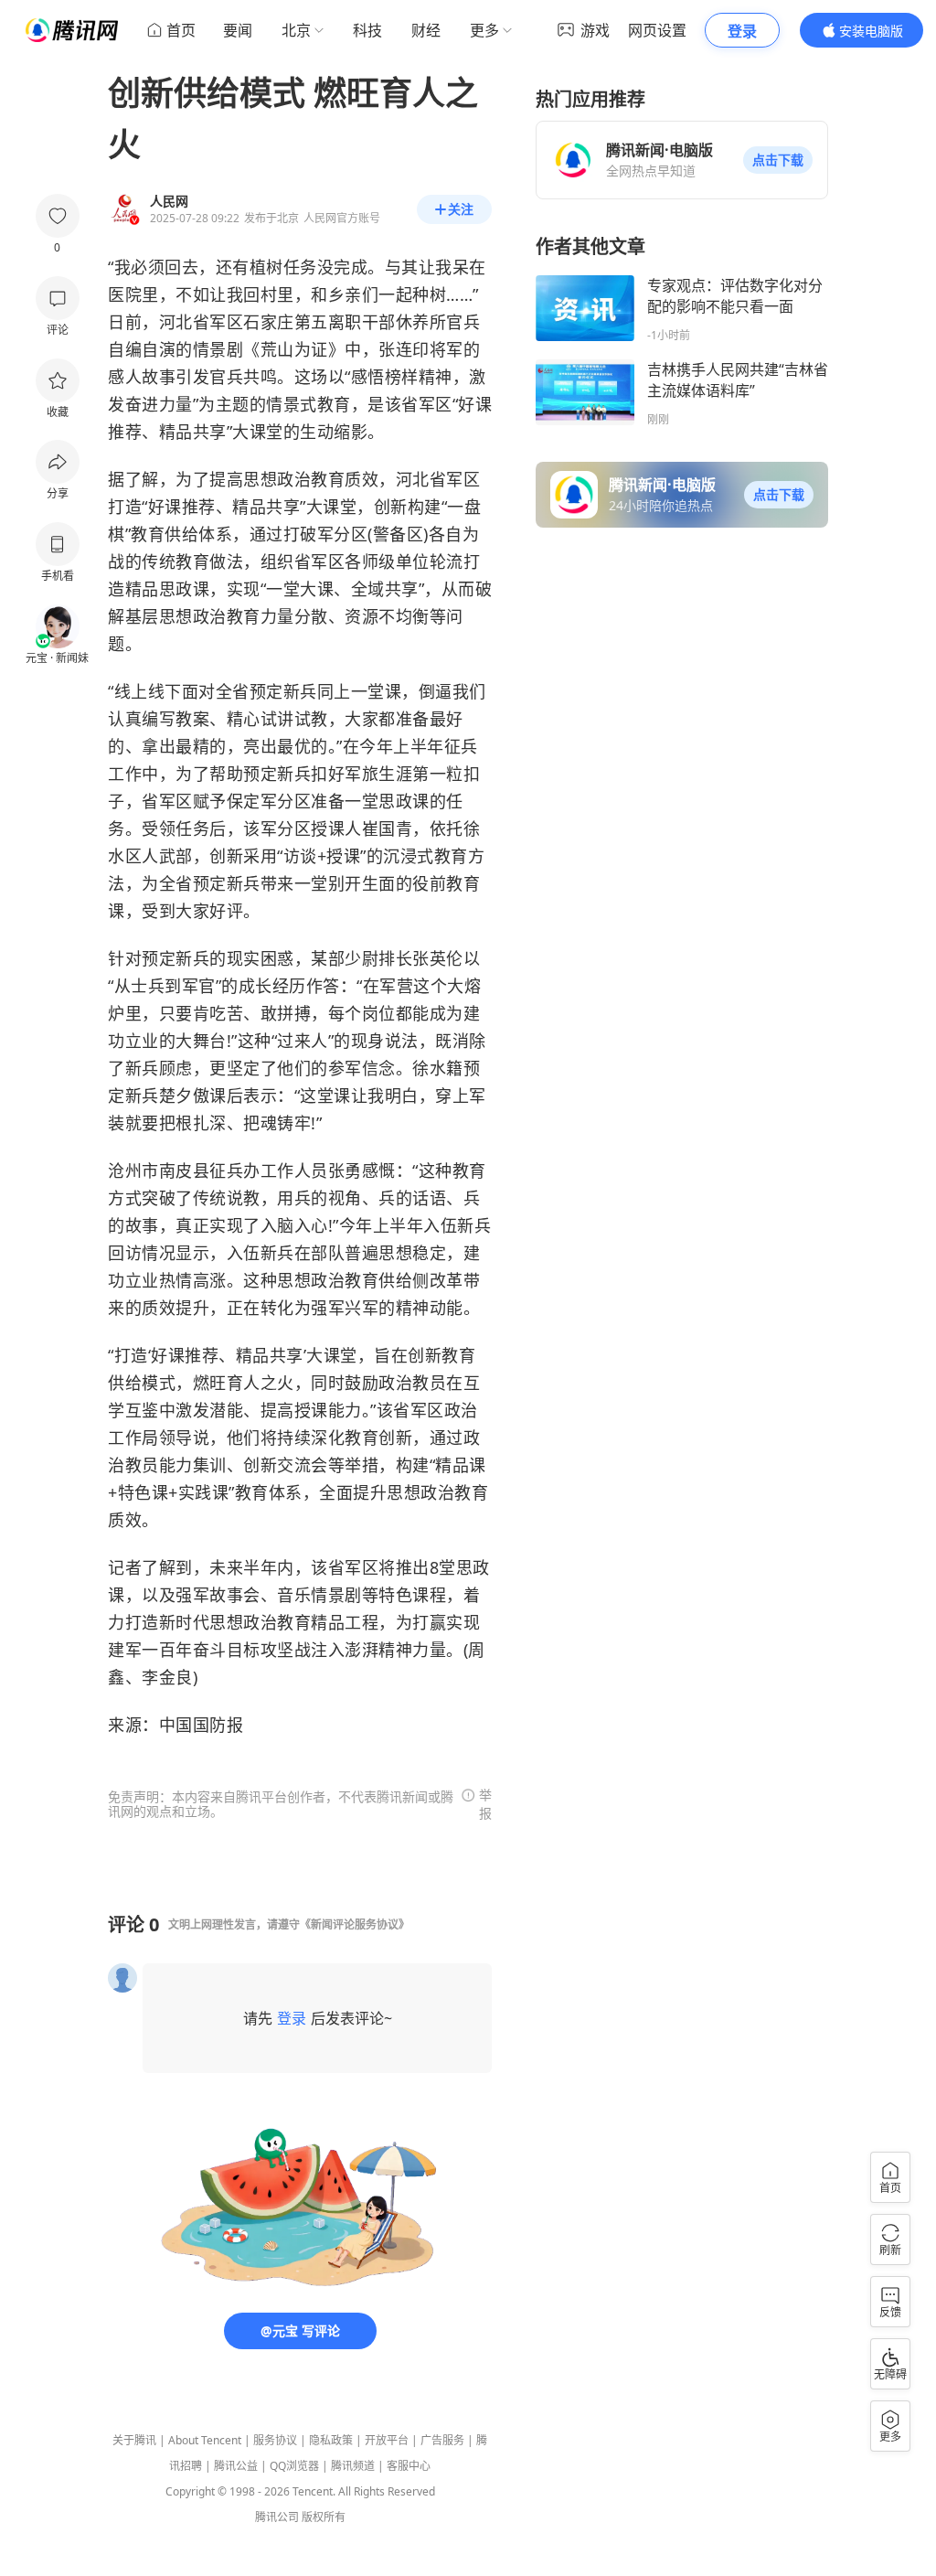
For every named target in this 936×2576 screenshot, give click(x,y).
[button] (778, 160)
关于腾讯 (134, 2440)
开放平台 (387, 2440)
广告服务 (442, 2440)
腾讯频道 (353, 2466)
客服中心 (409, 2466)
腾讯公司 (277, 2517)
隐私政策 (331, 2440)
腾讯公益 (236, 2466)
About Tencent (205, 2440)
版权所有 (324, 2517)
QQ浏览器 (294, 2466)
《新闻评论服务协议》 (355, 1924)
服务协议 (275, 2440)
